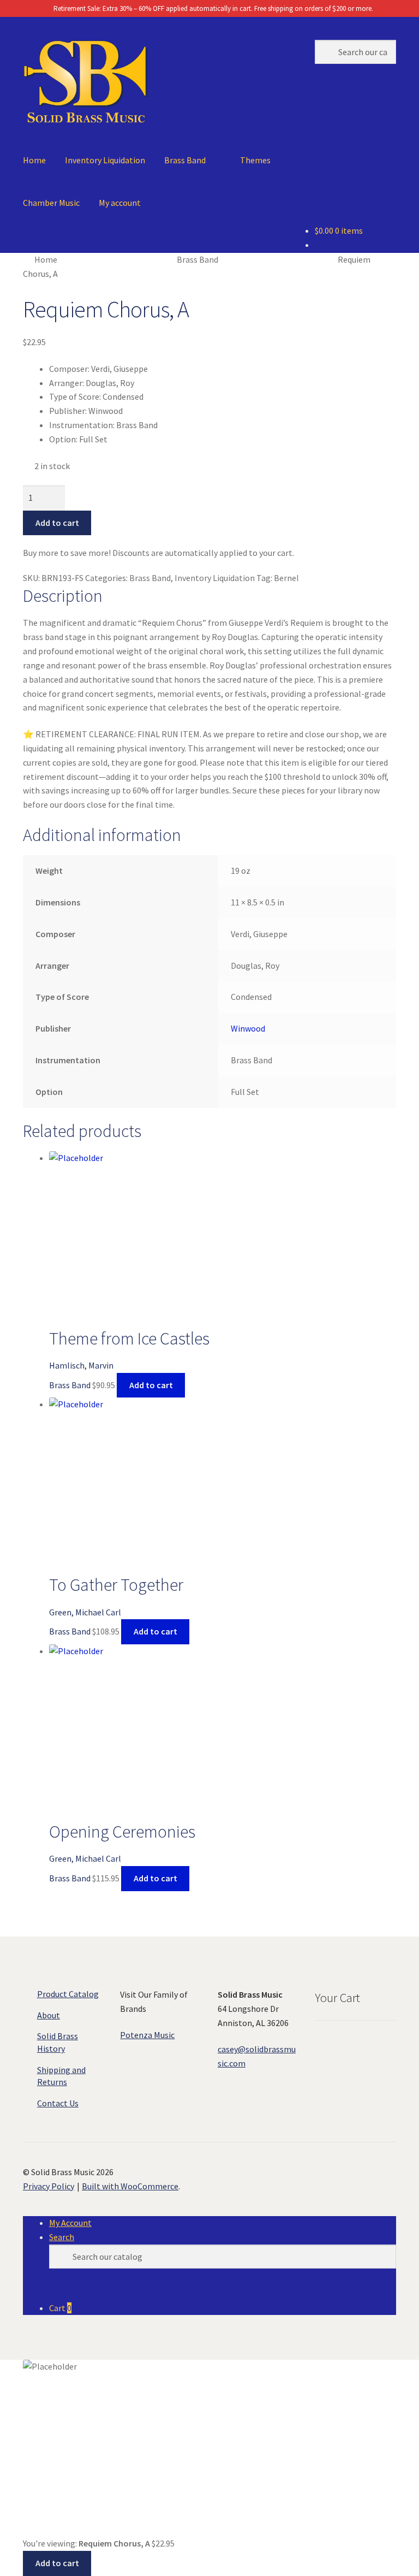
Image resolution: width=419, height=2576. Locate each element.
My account (120, 203)
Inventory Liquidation (105, 160)
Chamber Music (51, 203)
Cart (60, 2308)
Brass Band (185, 160)
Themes (255, 160)
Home (34, 160)
